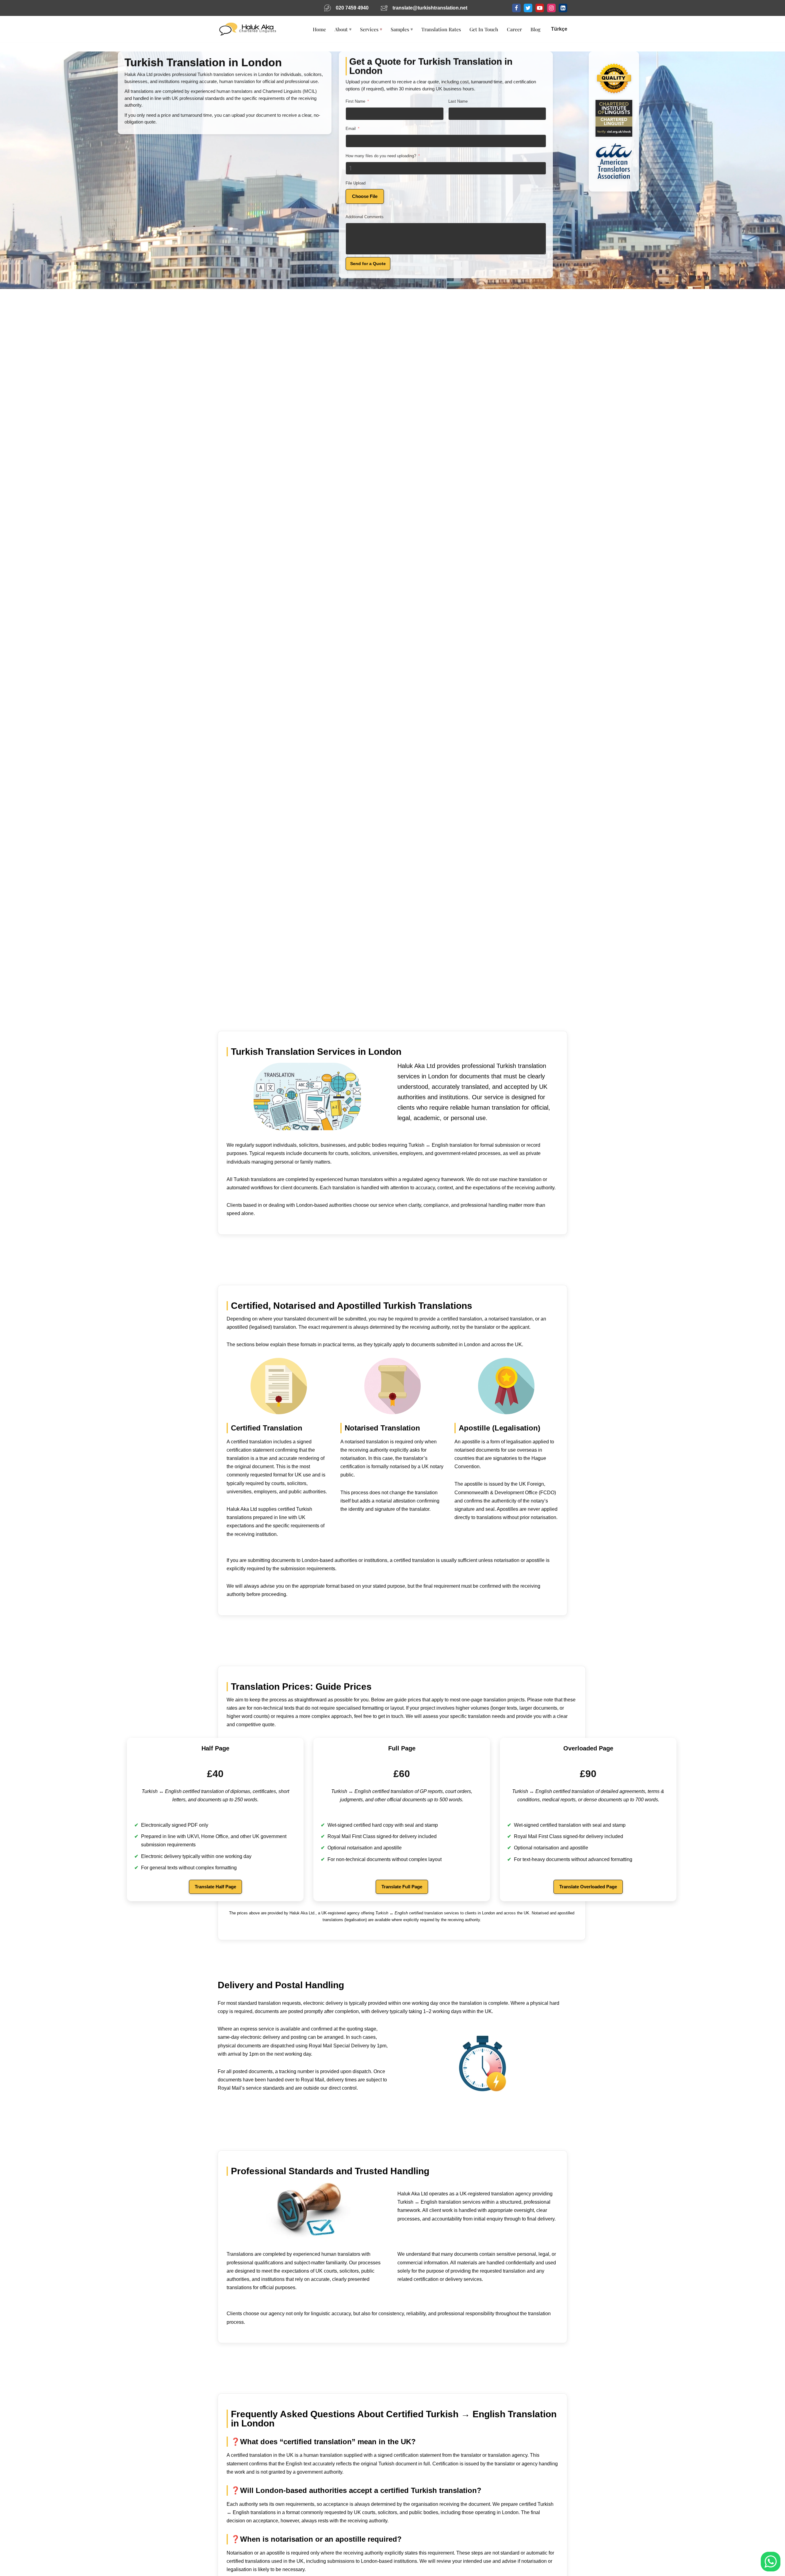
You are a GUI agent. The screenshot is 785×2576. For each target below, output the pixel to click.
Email (351, 129)
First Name (355, 101)
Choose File (365, 196)
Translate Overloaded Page (588, 1887)
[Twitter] (528, 8)
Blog (536, 29)
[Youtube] (540, 8)
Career (514, 29)
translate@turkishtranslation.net (430, 8)
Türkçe (559, 29)
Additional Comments (365, 217)
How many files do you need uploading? (381, 156)
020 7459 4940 (352, 8)
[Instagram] (551, 8)
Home (319, 29)
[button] (350, 29)
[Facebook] (516, 8)
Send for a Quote (368, 264)
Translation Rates (441, 29)
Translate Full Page (402, 1887)
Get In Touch (484, 29)
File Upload (356, 183)
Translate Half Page (215, 1887)
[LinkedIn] (563, 8)
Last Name (458, 101)
